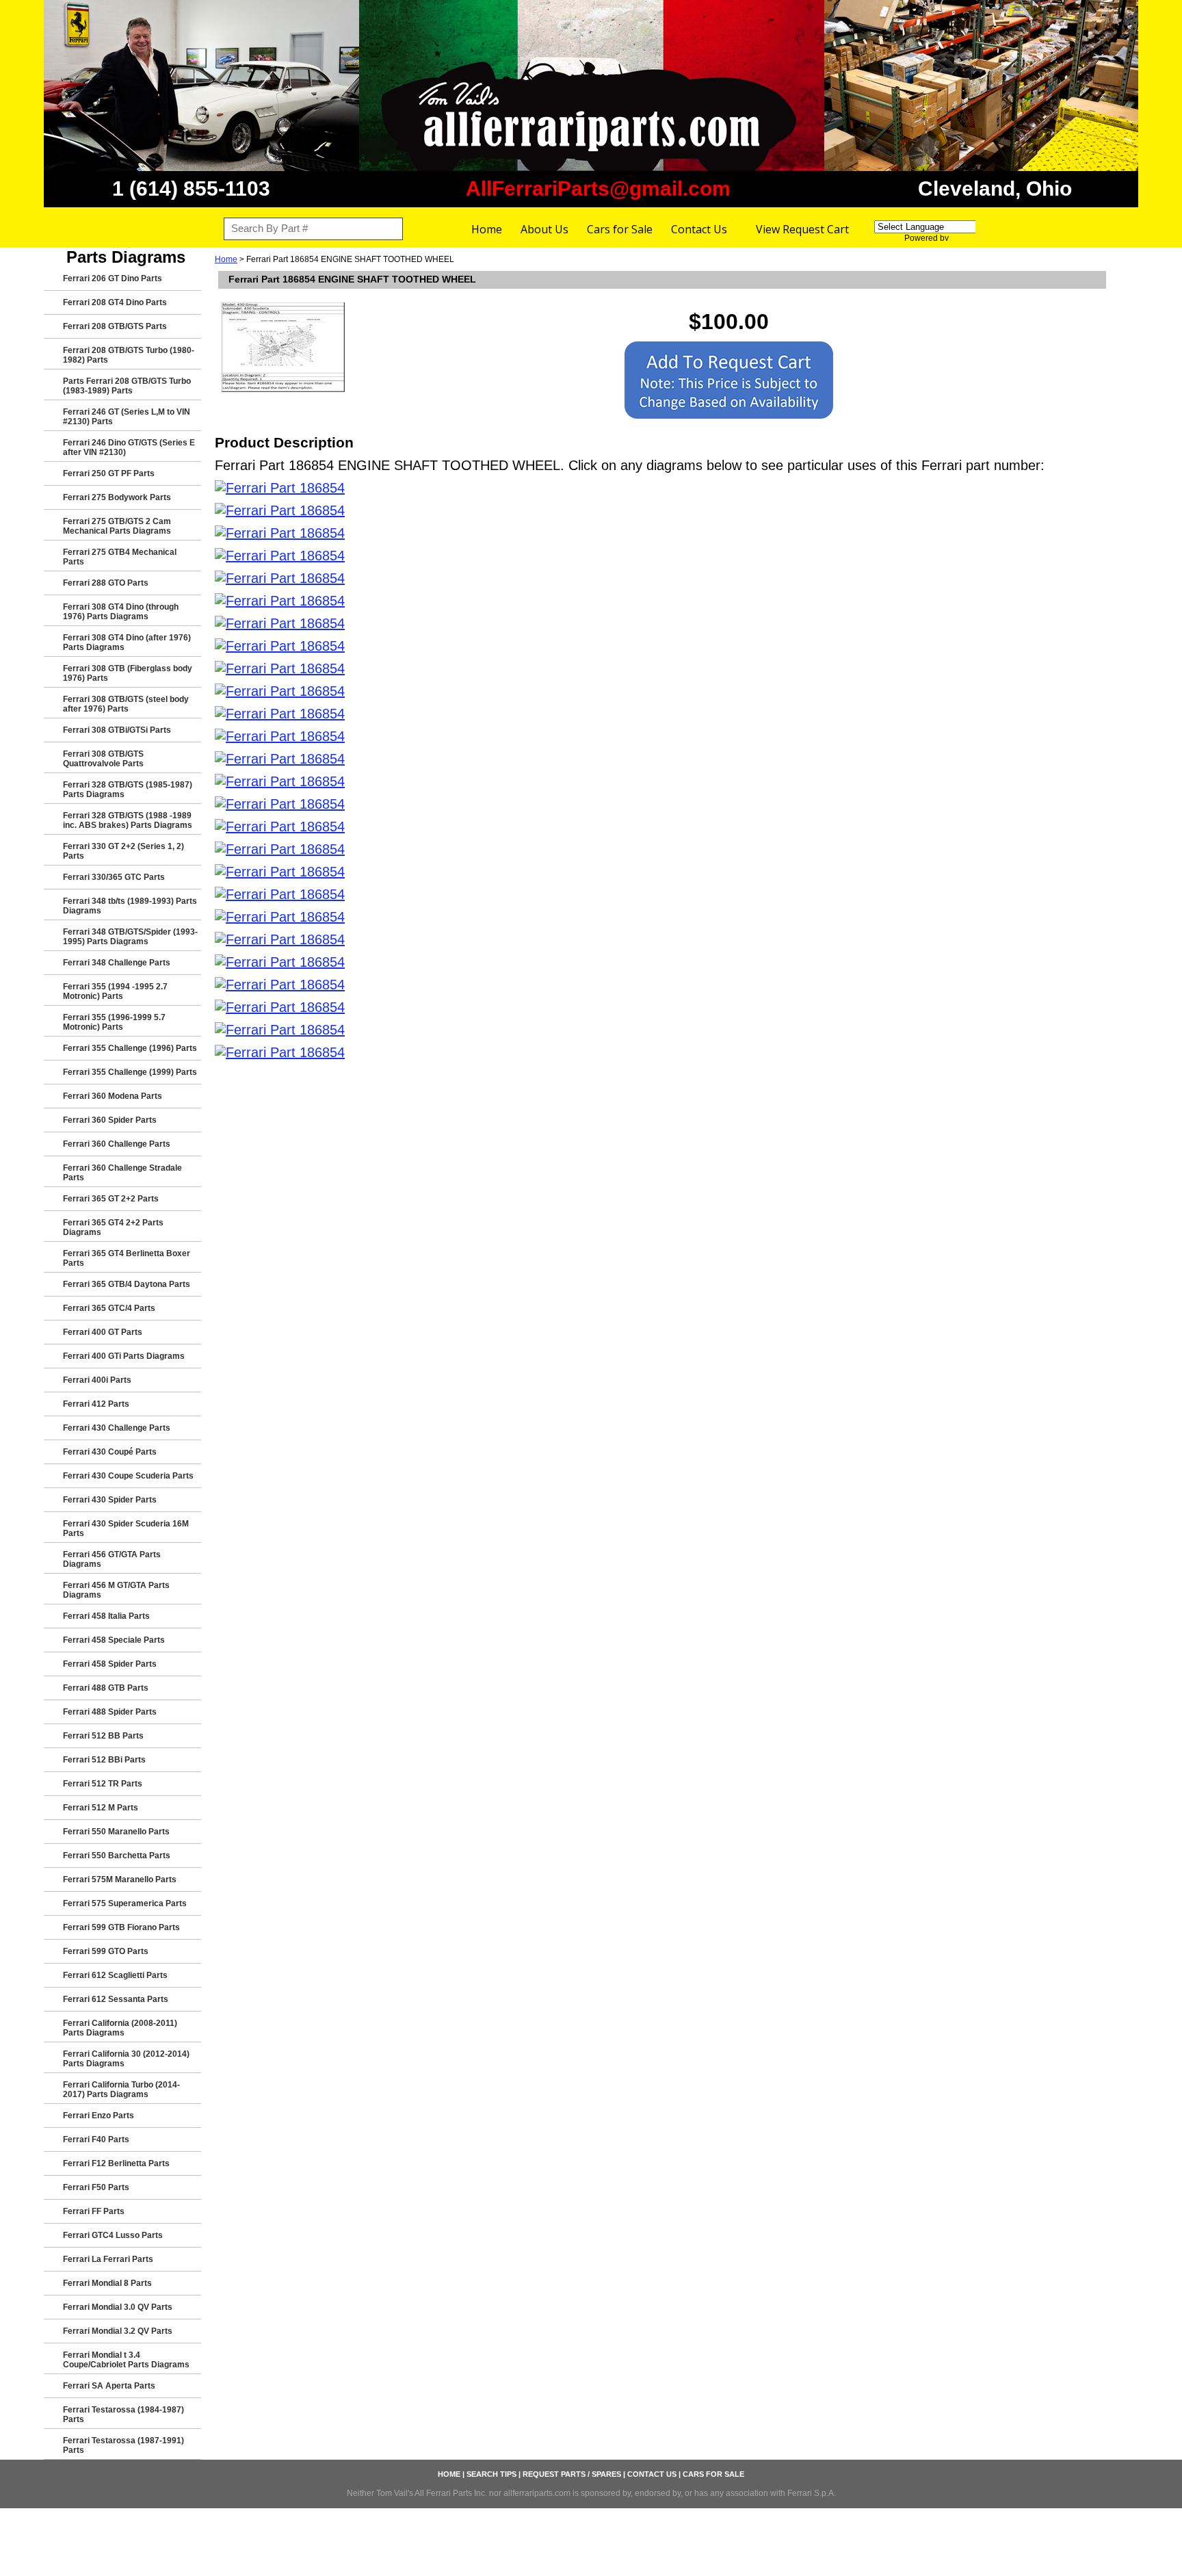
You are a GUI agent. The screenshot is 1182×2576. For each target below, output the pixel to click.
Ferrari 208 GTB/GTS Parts (115, 326)
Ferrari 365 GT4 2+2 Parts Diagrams (113, 1227)
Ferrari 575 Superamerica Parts (125, 1903)
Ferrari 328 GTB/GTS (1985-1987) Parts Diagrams (128, 790)
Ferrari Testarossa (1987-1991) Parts (123, 2445)
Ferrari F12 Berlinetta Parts (116, 2163)
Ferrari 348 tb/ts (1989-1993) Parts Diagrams (130, 906)
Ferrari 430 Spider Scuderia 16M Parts (126, 1528)
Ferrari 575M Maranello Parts (120, 1879)
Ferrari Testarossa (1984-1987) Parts (123, 2415)
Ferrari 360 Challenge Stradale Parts (122, 1173)
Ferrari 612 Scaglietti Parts (115, 1975)
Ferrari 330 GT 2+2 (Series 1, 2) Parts (123, 851)
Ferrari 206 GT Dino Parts (113, 278)
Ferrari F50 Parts (96, 2187)
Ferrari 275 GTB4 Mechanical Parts (120, 557)
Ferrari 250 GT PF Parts (109, 473)
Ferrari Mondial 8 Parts (107, 2283)
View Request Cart (802, 229)
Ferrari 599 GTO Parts (106, 1951)
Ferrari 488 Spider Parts (110, 1712)
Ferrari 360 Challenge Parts (117, 1144)
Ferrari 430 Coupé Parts (110, 1452)
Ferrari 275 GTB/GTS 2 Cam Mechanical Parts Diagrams (117, 526)
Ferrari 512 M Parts (101, 1808)
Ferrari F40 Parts (96, 2139)
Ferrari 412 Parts (96, 1404)
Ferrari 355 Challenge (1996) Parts (130, 1048)
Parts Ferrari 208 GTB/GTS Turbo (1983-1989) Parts (127, 386)
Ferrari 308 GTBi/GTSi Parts (117, 730)
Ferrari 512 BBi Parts (104, 1760)
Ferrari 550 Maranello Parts (116, 1832)
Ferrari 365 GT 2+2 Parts (111, 1199)
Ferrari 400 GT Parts (103, 1332)
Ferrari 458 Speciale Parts (114, 1640)
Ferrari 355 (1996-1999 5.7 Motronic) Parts (114, 1022)
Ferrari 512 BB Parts (103, 1736)
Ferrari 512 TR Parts (103, 1784)
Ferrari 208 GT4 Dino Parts (115, 302)
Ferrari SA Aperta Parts (109, 2386)
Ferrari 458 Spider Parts (110, 1664)
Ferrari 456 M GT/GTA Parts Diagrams (116, 1590)
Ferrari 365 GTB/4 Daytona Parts (127, 1284)
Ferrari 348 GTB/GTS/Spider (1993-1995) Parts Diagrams (130, 937)
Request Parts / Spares (572, 2474)
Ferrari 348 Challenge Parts (117, 963)
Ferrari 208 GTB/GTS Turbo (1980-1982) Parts (129, 355)
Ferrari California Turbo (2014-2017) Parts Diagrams (121, 2090)
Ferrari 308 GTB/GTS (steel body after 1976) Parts (126, 704)
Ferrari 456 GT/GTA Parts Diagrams (112, 1559)
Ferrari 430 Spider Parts (110, 1500)
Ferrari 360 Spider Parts (110, 1120)
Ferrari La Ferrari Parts (108, 2259)
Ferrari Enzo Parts (98, 2116)
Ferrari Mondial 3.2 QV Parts (118, 2331)
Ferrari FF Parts (94, 2211)
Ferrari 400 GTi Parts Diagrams (124, 1356)
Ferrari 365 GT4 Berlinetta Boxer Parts (127, 1258)
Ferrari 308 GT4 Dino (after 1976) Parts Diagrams (127, 642)
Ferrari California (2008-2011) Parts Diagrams (120, 2028)
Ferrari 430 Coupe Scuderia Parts (128, 1476)
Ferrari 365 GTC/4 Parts (109, 1308)
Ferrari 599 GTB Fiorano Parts (121, 1927)
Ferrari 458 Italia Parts (106, 1616)
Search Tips (491, 2474)
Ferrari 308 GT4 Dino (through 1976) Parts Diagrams (121, 612)
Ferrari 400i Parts (97, 1380)
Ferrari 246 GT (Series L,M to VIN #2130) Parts (127, 417)
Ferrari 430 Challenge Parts (117, 1428)
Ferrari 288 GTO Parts (106, 583)
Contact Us (699, 229)
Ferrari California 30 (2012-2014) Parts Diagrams (126, 2059)
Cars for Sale (620, 229)
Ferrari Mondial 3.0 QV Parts (118, 2307)
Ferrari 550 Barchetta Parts (117, 1856)
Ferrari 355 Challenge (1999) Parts (130, 1072)
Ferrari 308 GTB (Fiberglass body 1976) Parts (128, 673)
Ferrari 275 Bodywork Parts (117, 497)
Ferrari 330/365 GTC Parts (114, 877)
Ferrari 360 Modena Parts (113, 1096)
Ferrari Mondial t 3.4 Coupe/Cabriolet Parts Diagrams (126, 2360)
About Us (544, 229)
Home (487, 229)
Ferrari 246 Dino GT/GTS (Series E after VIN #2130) (129, 447)
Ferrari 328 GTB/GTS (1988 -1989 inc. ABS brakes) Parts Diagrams (128, 820)
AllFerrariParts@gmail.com (598, 188)
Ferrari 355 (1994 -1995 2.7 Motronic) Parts (115, 991)
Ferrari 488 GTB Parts (106, 1688)
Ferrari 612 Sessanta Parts (116, 1999)
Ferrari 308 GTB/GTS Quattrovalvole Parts (103, 759)
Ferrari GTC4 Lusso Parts (113, 2235)
